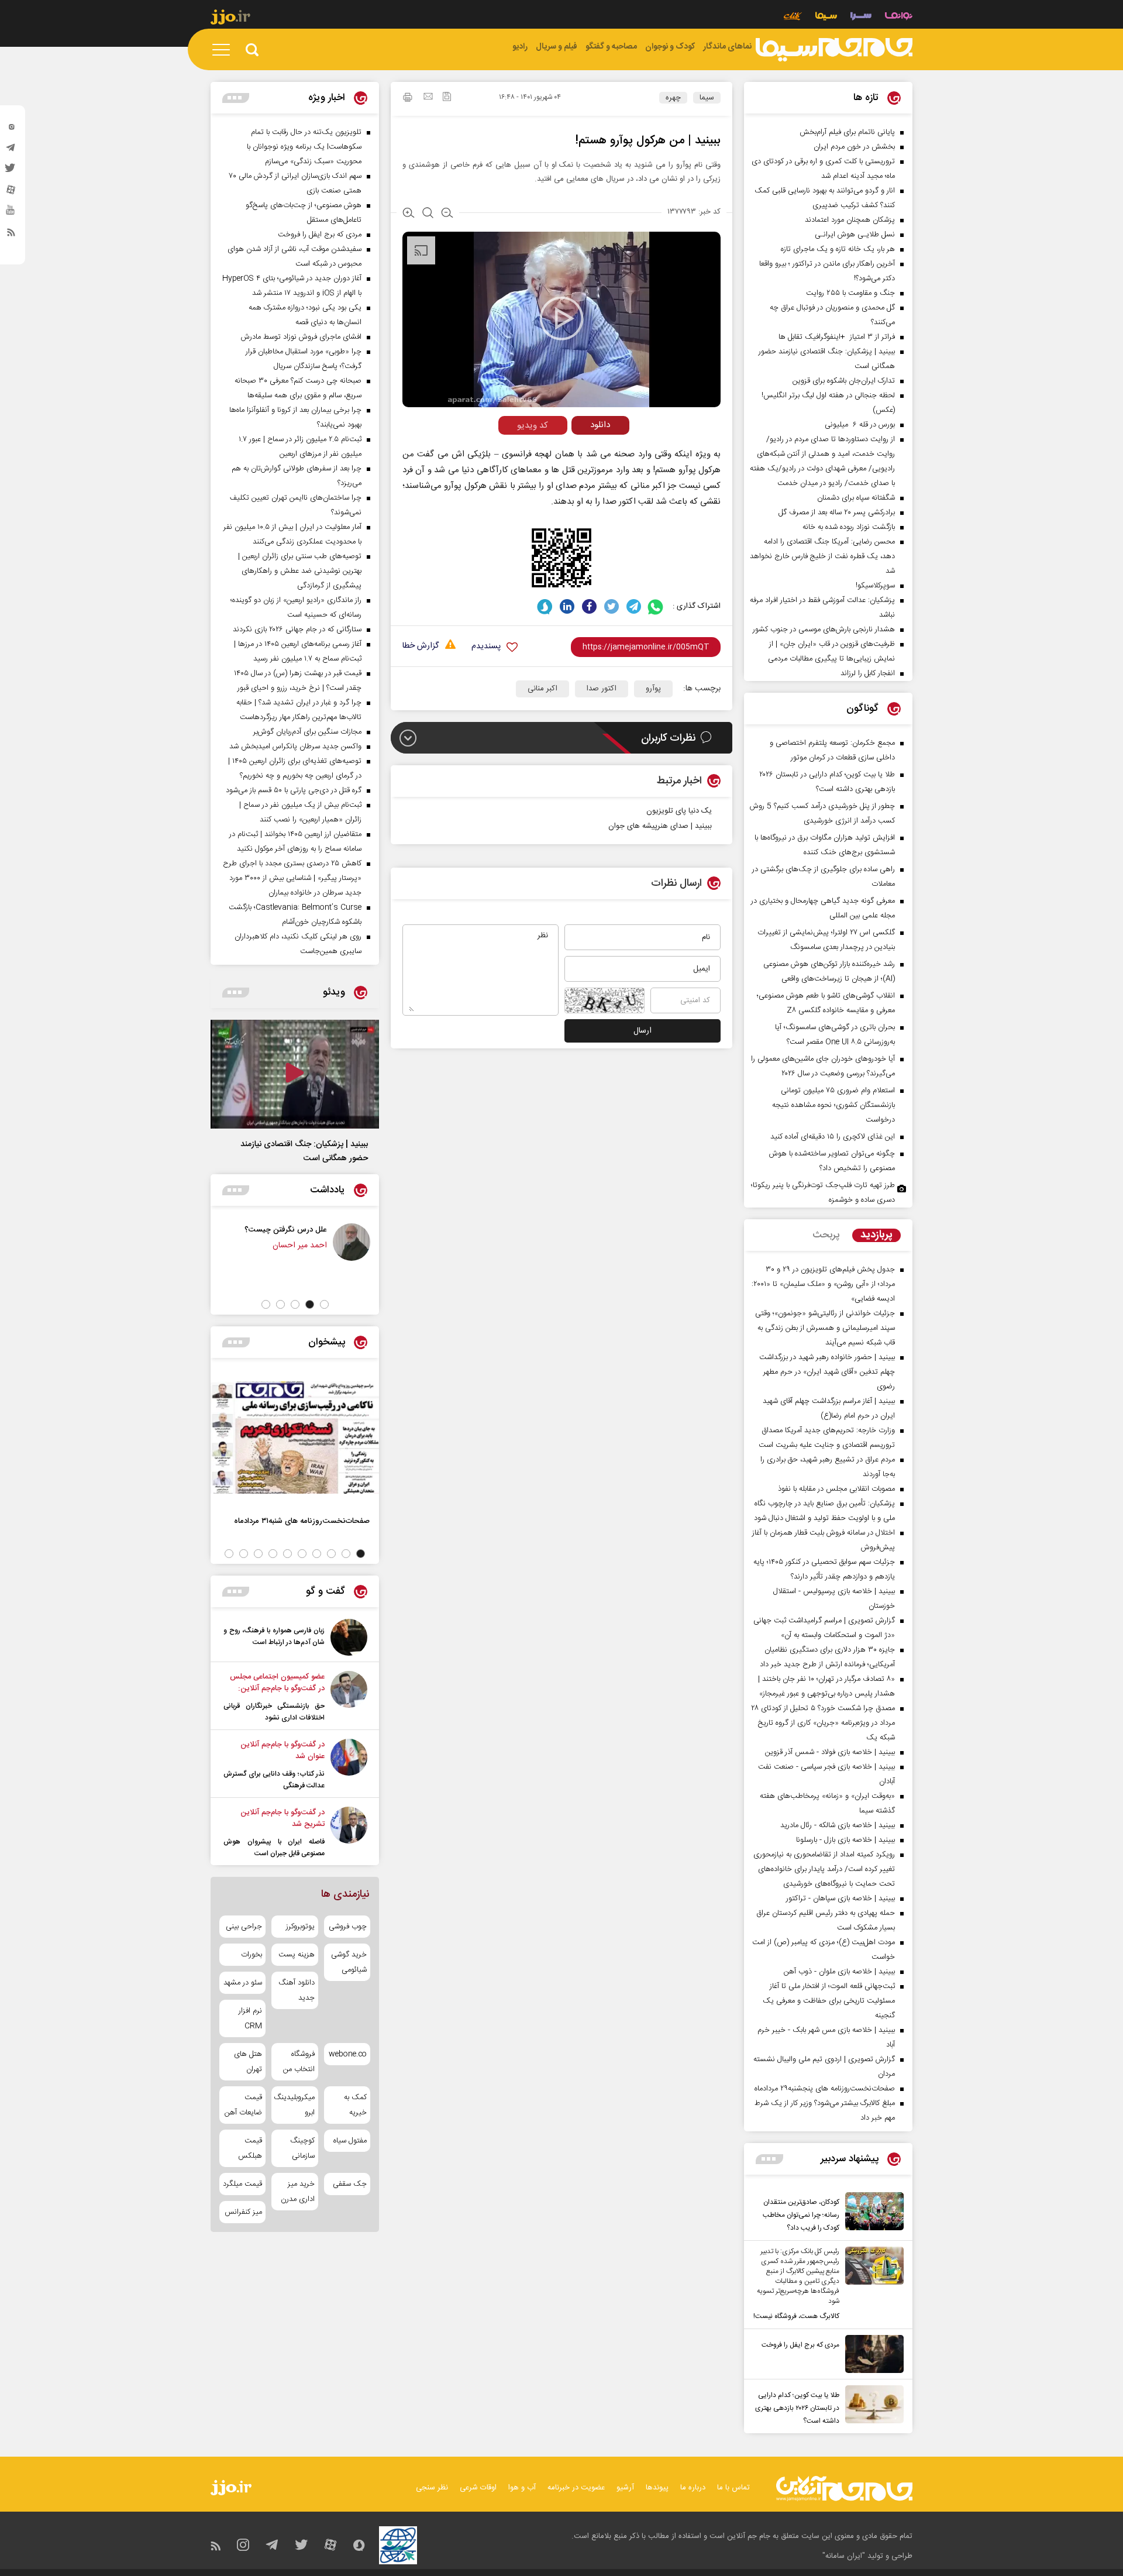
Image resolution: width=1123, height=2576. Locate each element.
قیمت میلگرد (242, 2184)
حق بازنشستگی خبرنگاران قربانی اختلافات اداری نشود (274, 1712)
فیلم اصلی (578, 450)
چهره (673, 98)
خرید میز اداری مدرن (297, 2192)
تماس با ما (733, 2488)
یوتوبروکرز (300, 1927)
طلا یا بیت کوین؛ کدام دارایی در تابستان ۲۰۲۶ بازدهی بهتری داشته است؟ (797, 2408)
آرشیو (625, 2488)
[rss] (11, 235)
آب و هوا (522, 2488)
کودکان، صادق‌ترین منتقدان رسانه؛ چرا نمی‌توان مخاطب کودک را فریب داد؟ (801, 2215)
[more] (769, 2159)
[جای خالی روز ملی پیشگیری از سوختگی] (263, 1242)
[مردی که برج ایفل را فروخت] (871, 2354)
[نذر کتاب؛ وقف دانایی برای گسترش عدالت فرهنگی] (349, 1765)
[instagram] (11, 129)
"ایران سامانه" (844, 2556)
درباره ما (693, 2488)
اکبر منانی (542, 689)
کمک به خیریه (355, 2105)
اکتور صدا (602, 689)
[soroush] (545, 606)
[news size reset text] (428, 214)
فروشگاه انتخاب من (299, 2062)
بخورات (252, 1955)
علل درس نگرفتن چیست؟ (365, 1229)
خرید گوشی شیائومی (349, 1962)
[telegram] (11, 150)
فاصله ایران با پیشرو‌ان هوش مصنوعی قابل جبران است (274, 1848)
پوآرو (653, 689)
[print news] (408, 99)
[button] (324, 1304)
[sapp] (11, 214)
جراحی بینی (244, 1927)
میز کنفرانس (243, 2212)
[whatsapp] (656, 606)
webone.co (348, 2054)
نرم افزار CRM (250, 2018)
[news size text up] (409, 214)
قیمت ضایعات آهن (243, 2105)
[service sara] (861, 17)
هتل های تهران (248, 2062)
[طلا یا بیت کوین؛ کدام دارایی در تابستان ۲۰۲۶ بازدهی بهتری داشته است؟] (871, 2406)
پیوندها (657, 2488)
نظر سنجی (432, 2488)
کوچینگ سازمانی (302, 2148)
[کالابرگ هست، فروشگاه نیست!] (871, 2285)
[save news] (447, 98)
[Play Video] (561, 318)
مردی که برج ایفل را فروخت (800, 2345)
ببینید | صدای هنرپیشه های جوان (660, 826)
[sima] (834, 50)
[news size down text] (447, 214)
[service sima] (826, 17)
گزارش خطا (421, 646)
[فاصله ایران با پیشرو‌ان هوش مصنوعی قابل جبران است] (349, 1833)
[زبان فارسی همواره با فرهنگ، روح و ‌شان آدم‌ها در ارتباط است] (349, 1637)
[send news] (428, 98)
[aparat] (11, 192)
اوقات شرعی (478, 2488)
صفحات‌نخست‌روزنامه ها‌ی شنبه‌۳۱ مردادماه (302, 1521)
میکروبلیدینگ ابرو (294, 2105)
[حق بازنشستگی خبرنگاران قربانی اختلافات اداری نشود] (349, 1697)
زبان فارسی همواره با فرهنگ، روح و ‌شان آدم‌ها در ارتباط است (274, 1636)
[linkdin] (567, 606)
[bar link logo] (230, 19)
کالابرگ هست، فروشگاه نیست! (796, 2316)
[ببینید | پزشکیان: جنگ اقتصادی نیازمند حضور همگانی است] (295, 1074)
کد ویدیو (533, 426)
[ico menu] (225, 50)
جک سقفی (350, 2184)
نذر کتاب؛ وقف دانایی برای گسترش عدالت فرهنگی (274, 1780)
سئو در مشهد (243, 1983)
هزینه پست (296, 1955)
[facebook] (589, 606)
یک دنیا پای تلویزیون (679, 811)
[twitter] (11, 171)
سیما (707, 98)
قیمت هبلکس (250, 2148)
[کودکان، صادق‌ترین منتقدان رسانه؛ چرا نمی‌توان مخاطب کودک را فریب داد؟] (871, 2213)
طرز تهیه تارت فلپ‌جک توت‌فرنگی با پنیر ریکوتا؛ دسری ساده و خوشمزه (823, 1193)
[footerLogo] (844, 2489)
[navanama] (899, 17)
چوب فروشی (348, 1927)
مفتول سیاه (350, 2141)
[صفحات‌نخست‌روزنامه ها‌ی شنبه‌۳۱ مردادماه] (295, 1437)
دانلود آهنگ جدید (296, 1990)
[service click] (793, 17)
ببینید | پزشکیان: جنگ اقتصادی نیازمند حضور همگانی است (304, 1151)
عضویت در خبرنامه (576, 2488)
